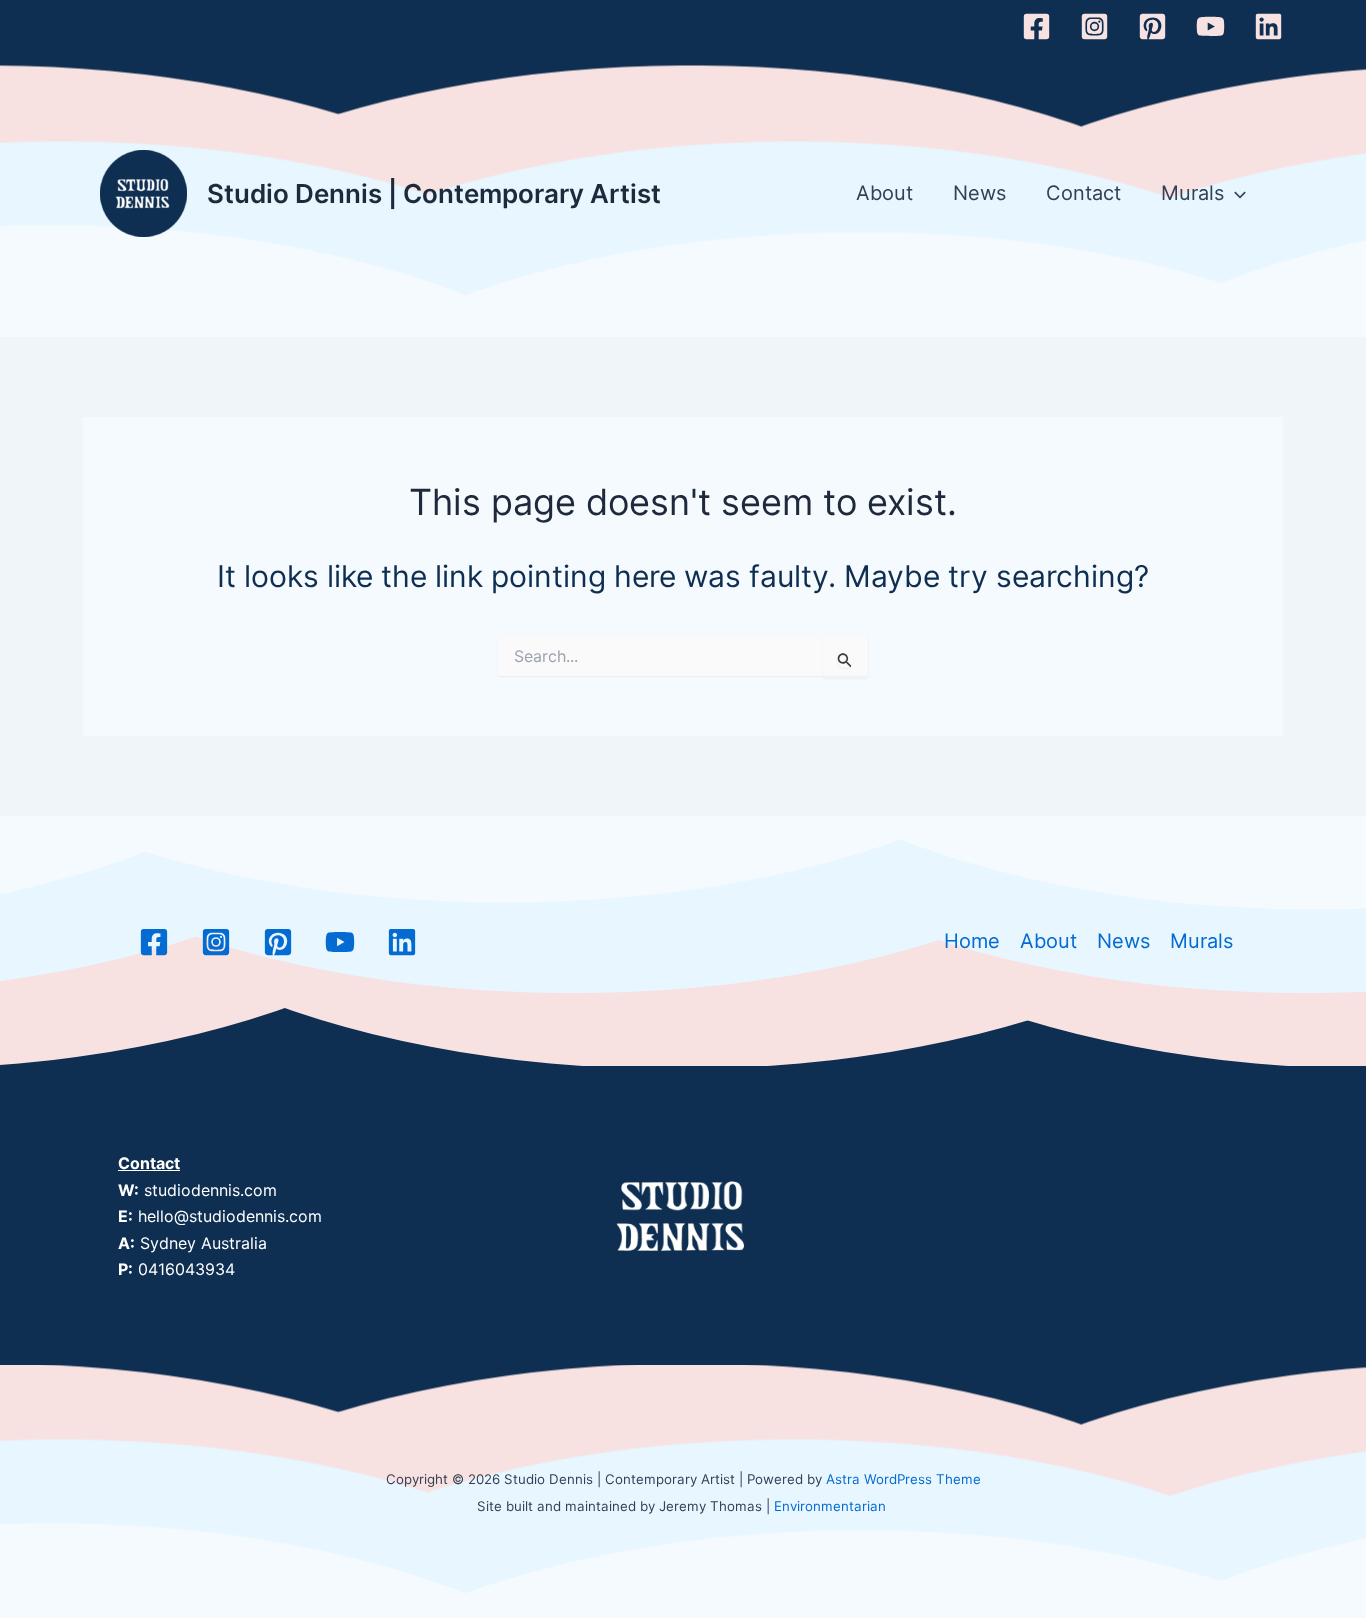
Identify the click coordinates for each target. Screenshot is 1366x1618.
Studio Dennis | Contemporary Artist (434, 193)
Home (972, 941)
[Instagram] (1094, 26)
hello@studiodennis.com (230, 1216)
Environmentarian (830, 1506)
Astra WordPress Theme (903, 1479)
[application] (1235, 193)
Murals (1192, 193)
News (979, 193)
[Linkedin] (1268, 26)
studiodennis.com (210, 1190)
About (884, 193)
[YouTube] (1210, 26)
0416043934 (186, 1269)
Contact (1083, 193)
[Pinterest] (1152, 26)
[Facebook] (1036, 26)
